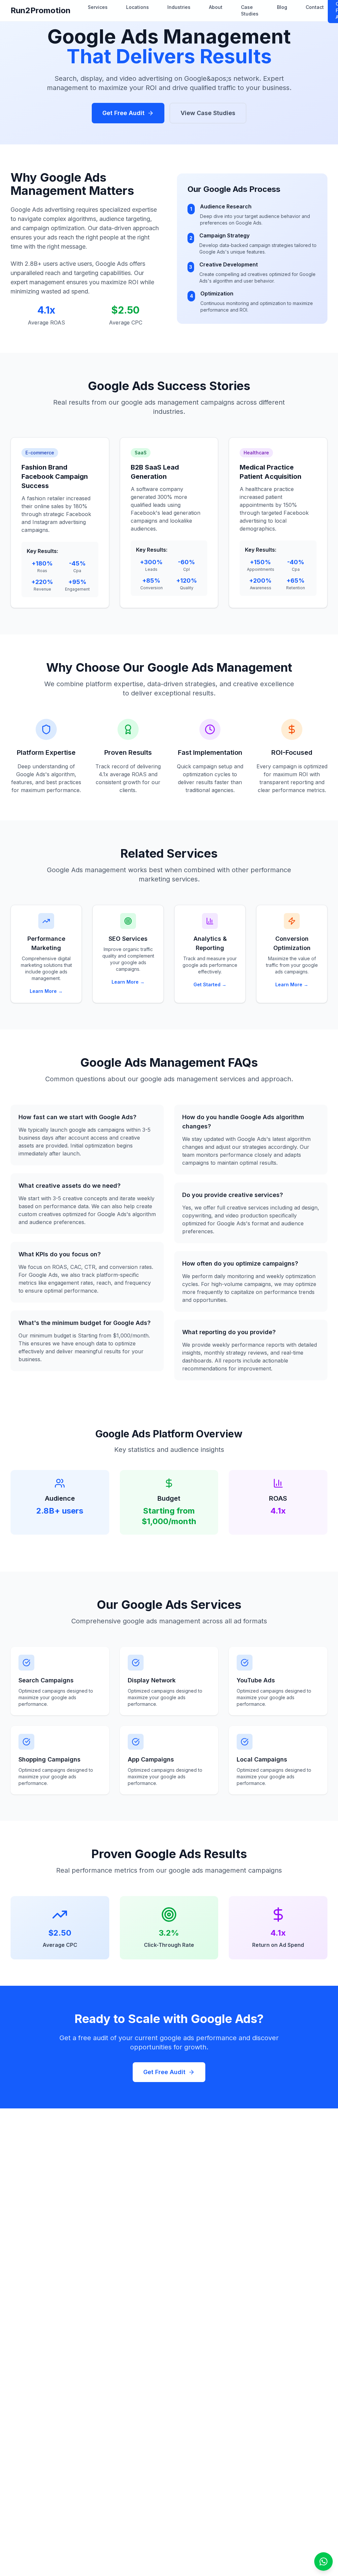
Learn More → (46, 991)
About (216, 7)
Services (98, 7)
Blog (282, 7)
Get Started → (210, 984)
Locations (137, 7)
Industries (179, 7)
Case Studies (250, 10)
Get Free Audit (123, 113)
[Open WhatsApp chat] (323, 2561)
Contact (315, 7)
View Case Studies (208, 113)
